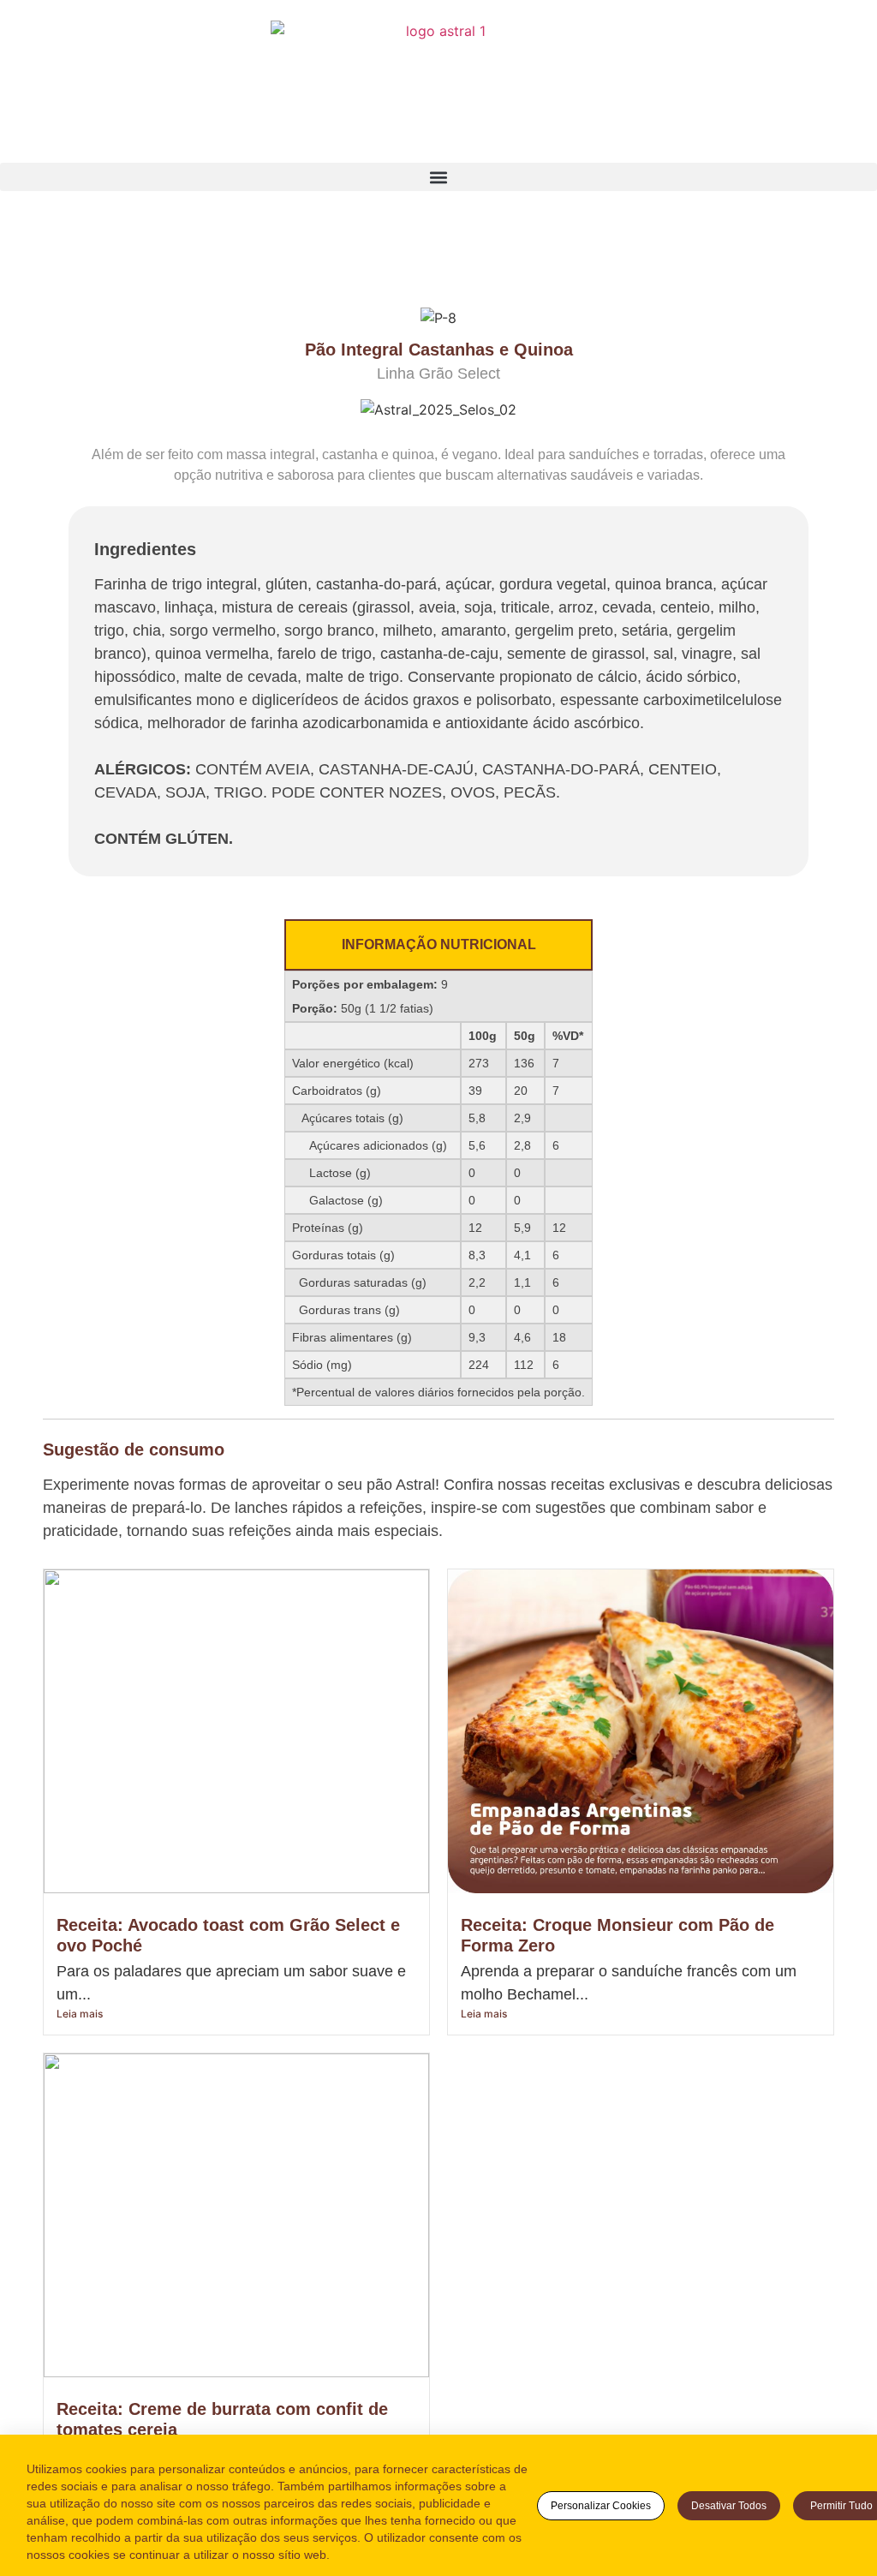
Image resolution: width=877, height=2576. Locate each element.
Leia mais (80, 2014)
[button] (438, 177)
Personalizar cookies (601, 2506)
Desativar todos (729, 2506)
